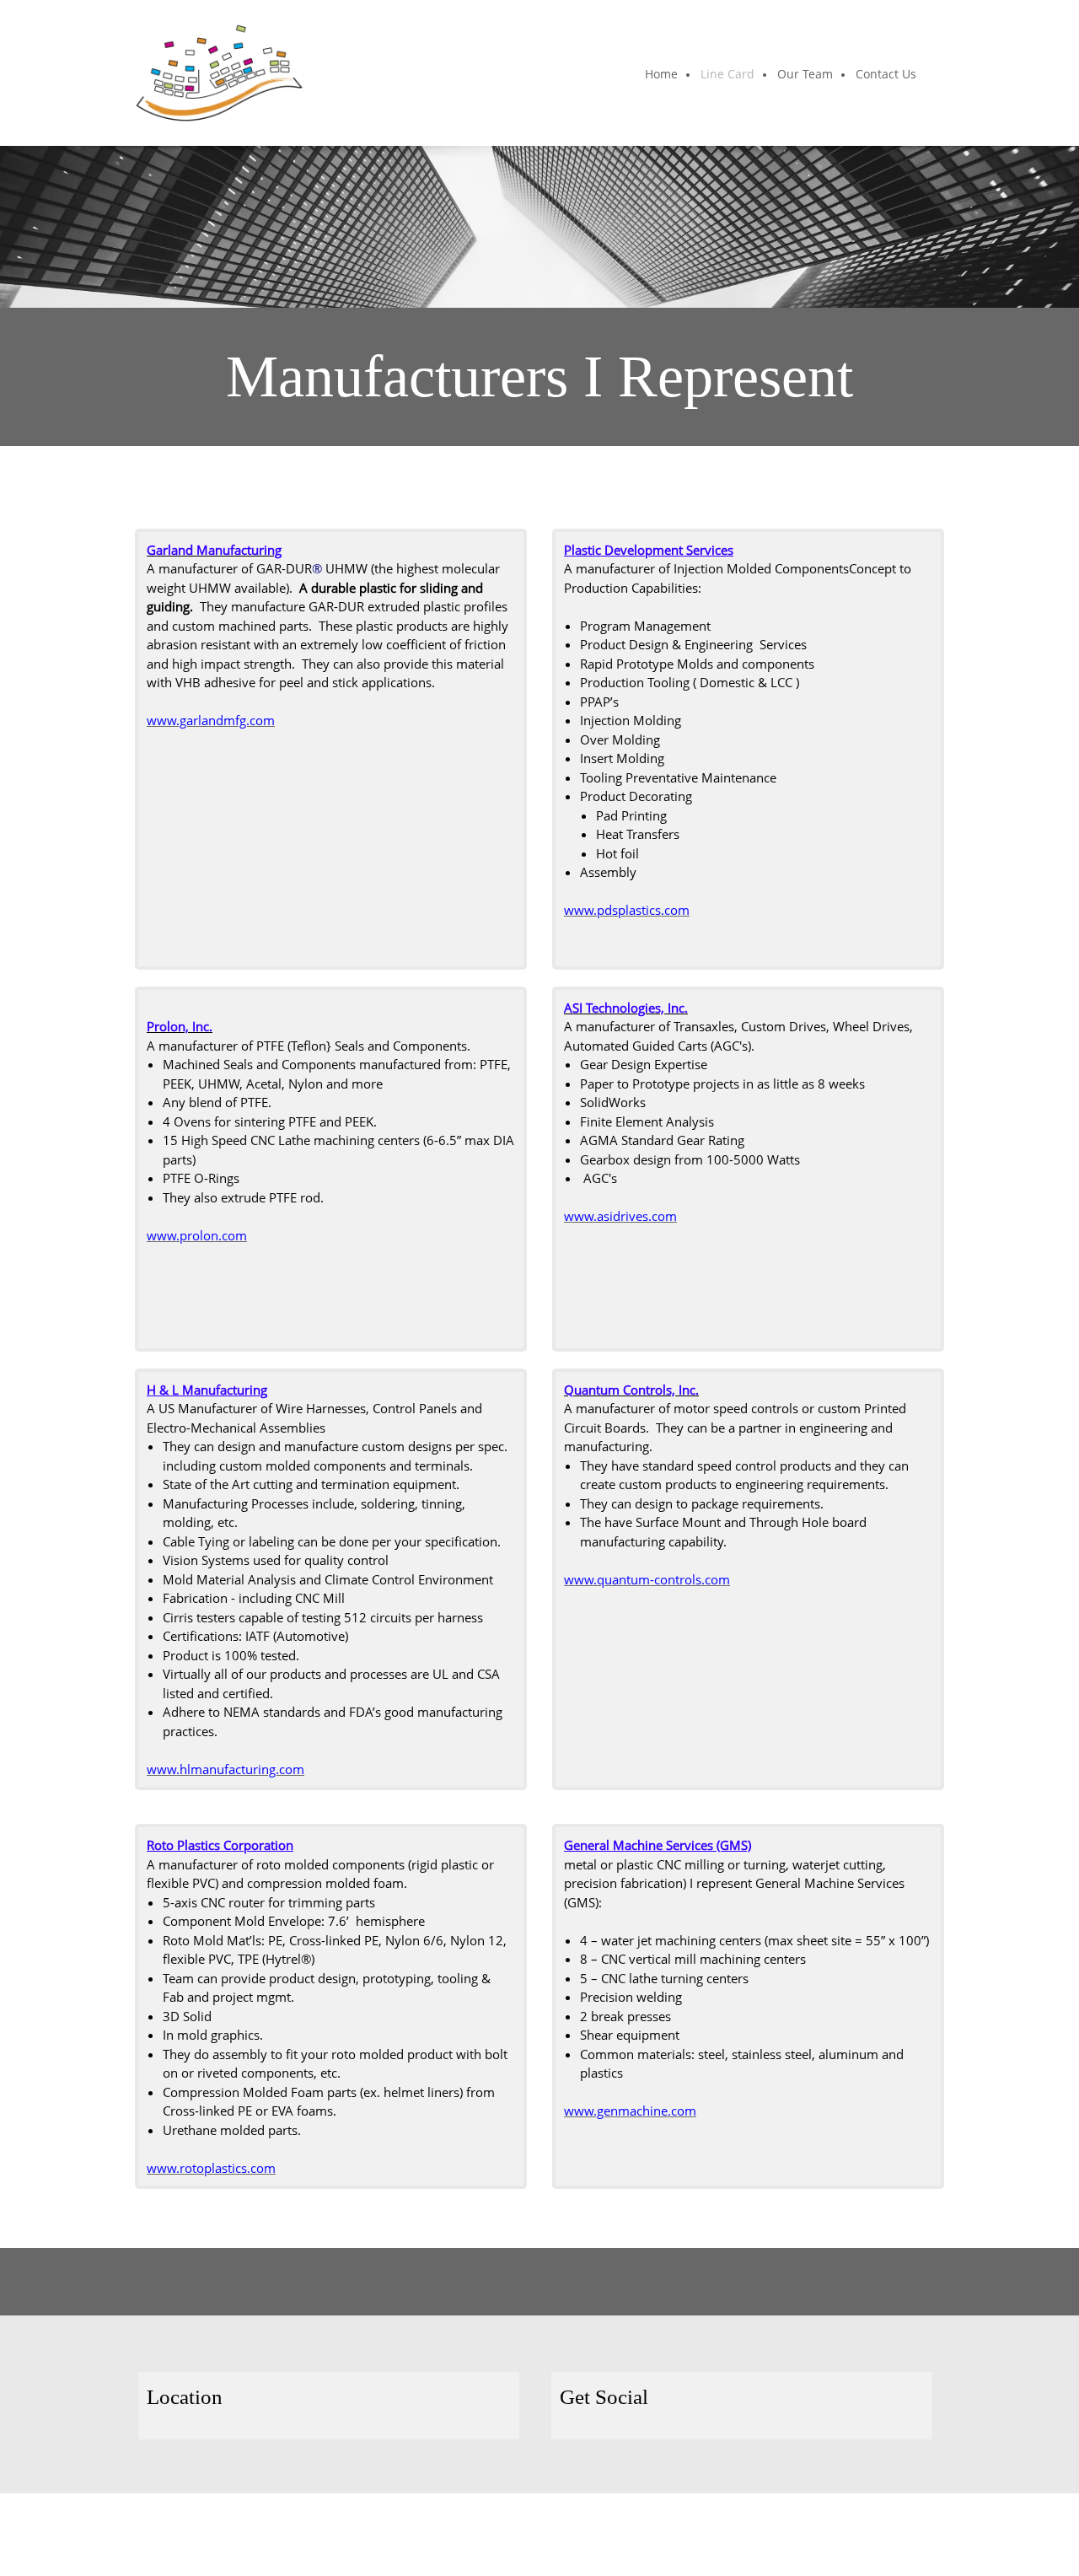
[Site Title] (219, 73)
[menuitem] (662, 75)
